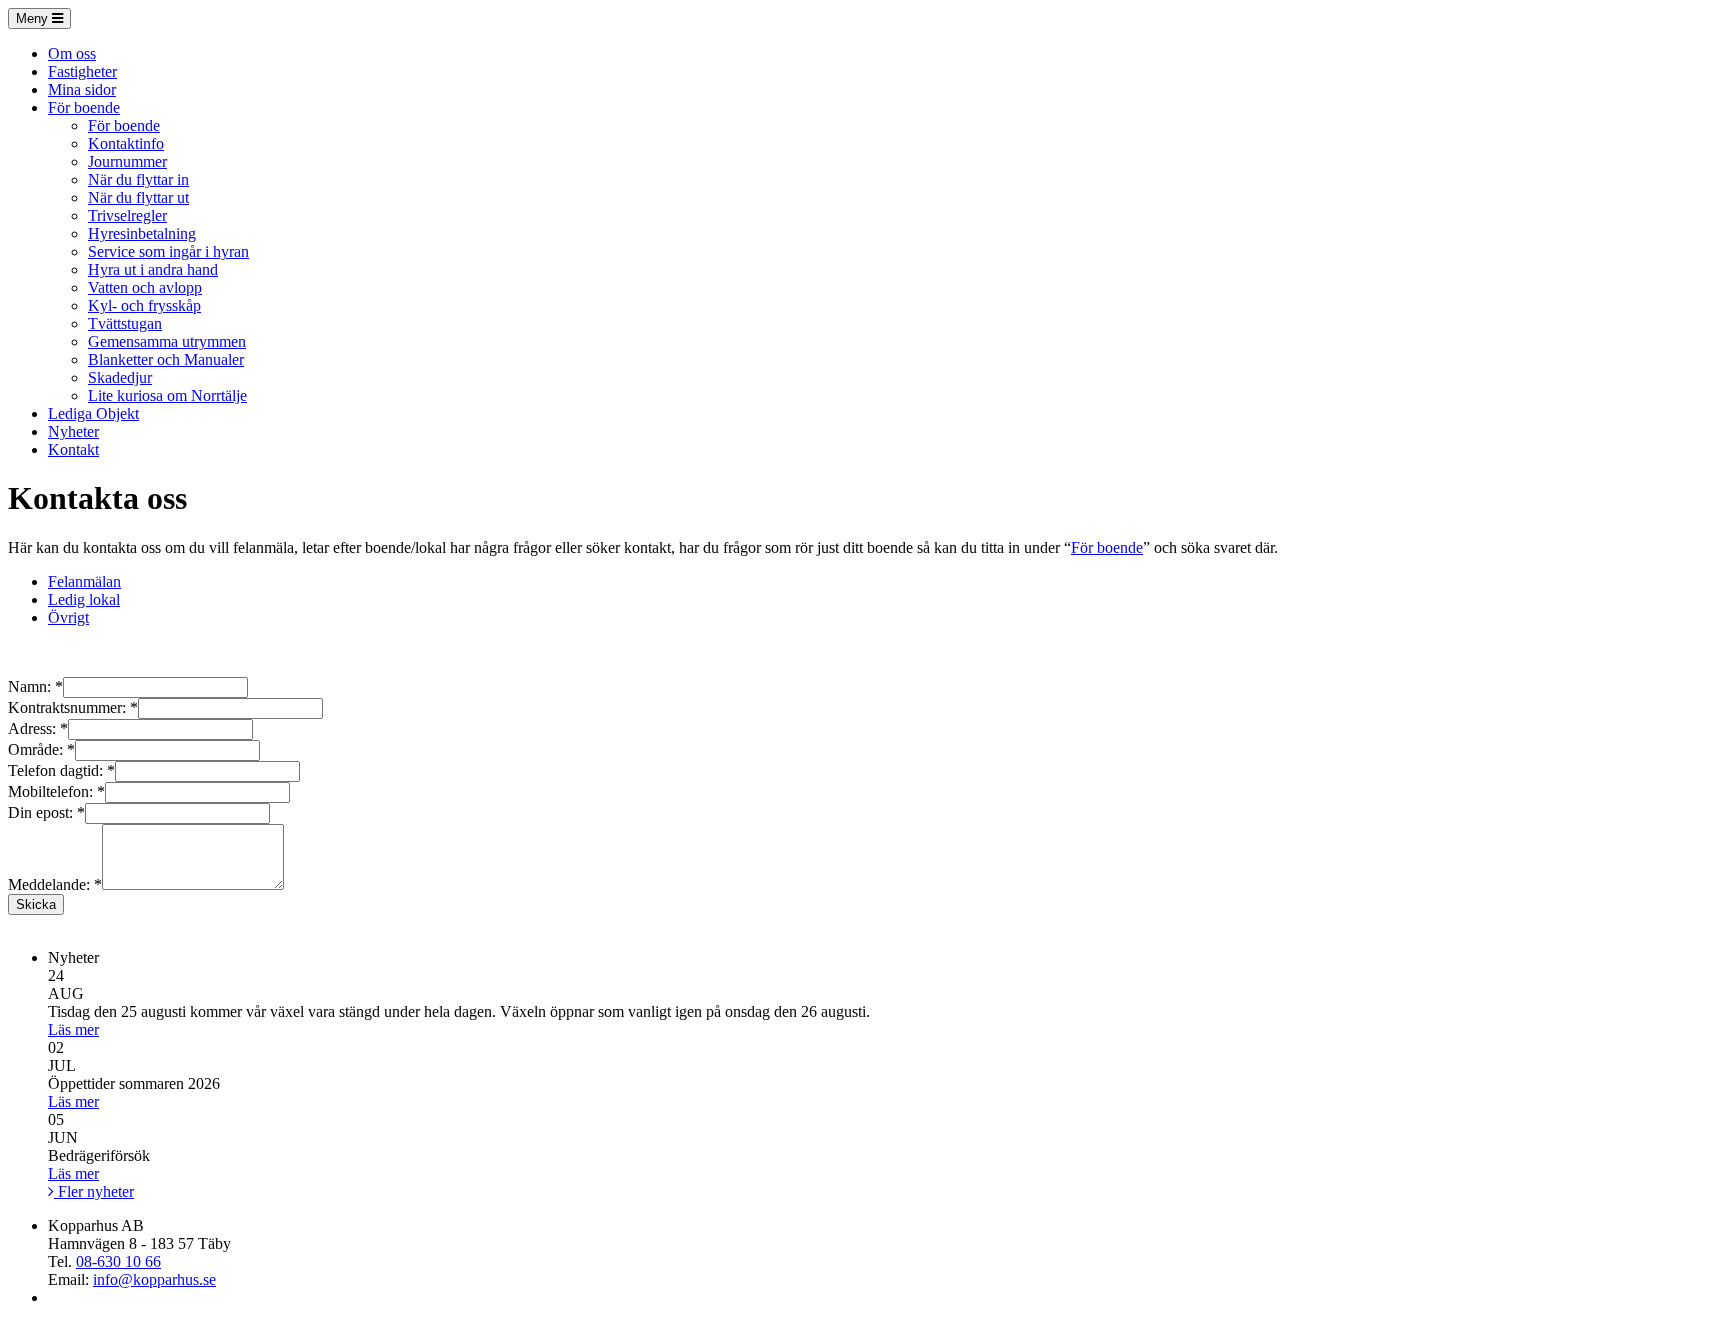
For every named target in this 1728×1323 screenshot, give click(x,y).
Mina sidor (82, 89)
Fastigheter (82, 71)
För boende (84, 107)
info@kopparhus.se (154, 1279)
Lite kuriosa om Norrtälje (167, 395)
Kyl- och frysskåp (144, 305)
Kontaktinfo (126, 143)
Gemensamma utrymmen (167, 341)
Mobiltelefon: (56, 791)
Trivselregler (127, 215)
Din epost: (46, 812)
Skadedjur (120, 377)
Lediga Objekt (93, 413)
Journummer (127, 161)
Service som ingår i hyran (168, 251)
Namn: (35, 686)
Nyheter (73, 431)
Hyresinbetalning (142, 233)
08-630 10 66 (118, 1261)
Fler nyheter (94, 1191)
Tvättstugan (125, 323)
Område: (41, 749)
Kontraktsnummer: (73, 707)
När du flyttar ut (138, 197)
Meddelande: (55, 884)
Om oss (72, 53)
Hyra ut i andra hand (153, 269)
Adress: (38, 728)
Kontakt (73, 449)
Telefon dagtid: (61, 770)
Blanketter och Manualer (166, 359)
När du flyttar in (138, 179)
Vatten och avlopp (145, 287)
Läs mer (73, 1029)
